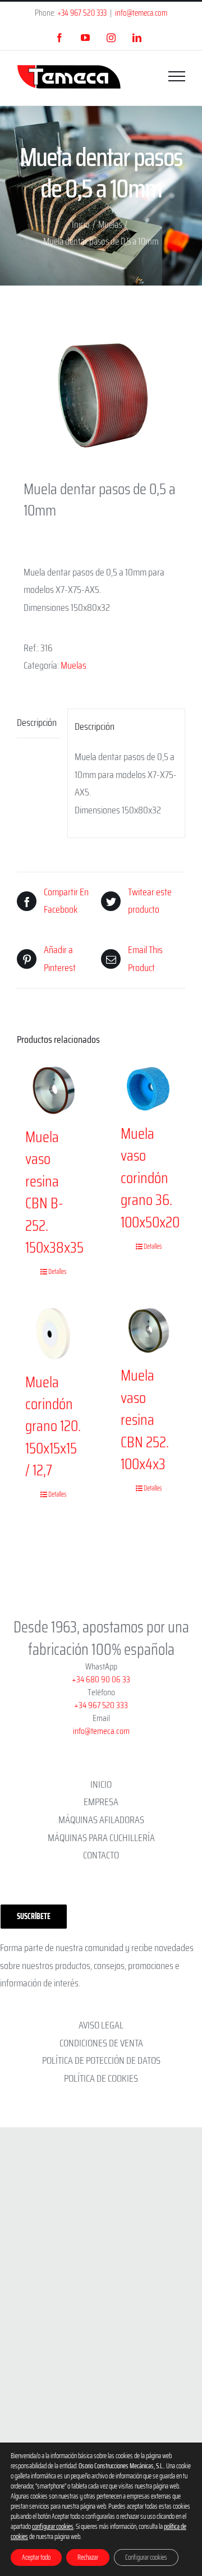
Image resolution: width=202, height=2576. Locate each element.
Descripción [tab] (37, 723)
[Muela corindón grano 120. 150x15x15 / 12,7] (53, 1333)
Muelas (74, 665)
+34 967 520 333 (82, 13)
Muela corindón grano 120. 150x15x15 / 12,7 (53, 1426)
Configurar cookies (146, 2557)
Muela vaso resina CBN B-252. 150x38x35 (54, 1192)
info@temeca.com (141, 13)
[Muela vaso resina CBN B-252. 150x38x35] (53, 1091)
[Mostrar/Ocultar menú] (177, 76)
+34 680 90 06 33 (101, 1679)
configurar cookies (53, 2527)
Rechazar (88, 2557)
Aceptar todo (36, 2557)
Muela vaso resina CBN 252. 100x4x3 (145, 1420)
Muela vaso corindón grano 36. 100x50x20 (150, 1178)
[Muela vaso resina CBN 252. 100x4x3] (149, 1330)
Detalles (58, 1272)
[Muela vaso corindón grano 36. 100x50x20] (149, 1089)
